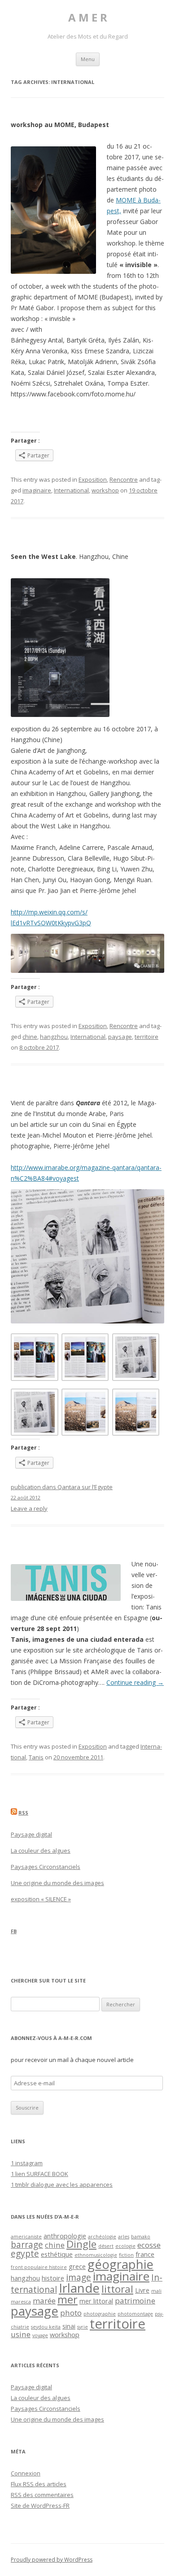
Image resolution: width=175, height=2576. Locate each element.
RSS (23, 1813)
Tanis (36, 1757)
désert (106, 2246)
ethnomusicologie (96, 2255)
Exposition (93, 479)
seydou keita (46, 2327)
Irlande (79, 2288)
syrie (83, 2327)
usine (21, 2334)
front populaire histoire (39, 2267)
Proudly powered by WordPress (52, 2560)
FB (14, 1931)
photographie (100, 2314)
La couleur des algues (41, 1851)
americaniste (26, 2237)
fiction (126, 2255)
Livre (142, 2290)
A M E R (88, 18)
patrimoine (135, 2301)
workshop (105, 490)
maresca (21, 2302)
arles (124, 2237)
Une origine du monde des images (57, 1883)
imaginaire (37, 490)
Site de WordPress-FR (40, 2506)
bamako (141, 2237)
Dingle (81, 2244)
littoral (117, 2289)
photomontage (135, 2314)
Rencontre (124, 479)
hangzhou (54, 1037)
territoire (147, 1037)
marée (44, 2301)
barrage (27, 2245)
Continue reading (135, 1682)
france (145, 2254)
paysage (120, 1037)
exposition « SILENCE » (41, 1899)
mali (156, 2291)
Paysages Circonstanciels (46, 1867)
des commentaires (42, 2495)
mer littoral (96, 2301)
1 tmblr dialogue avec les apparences (62, 2185)
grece (77, 2266)
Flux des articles (39, 2484)
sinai (69, 2326)
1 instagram (27, 2163)
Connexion (26, 2473)
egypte (25, 2254)
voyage (40, 2335)
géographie (120, 2264)
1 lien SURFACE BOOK (39, 2174)
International (71, 490)
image (79, 2277)
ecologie (125, 2246)
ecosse (149, 2245)
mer (68, 2299)
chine (30, 1037)
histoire (53, 2278)
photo (71, 2313)
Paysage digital (31, 1834)
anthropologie (65, 2236)
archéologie (102, 2237)
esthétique (57, 2254)
